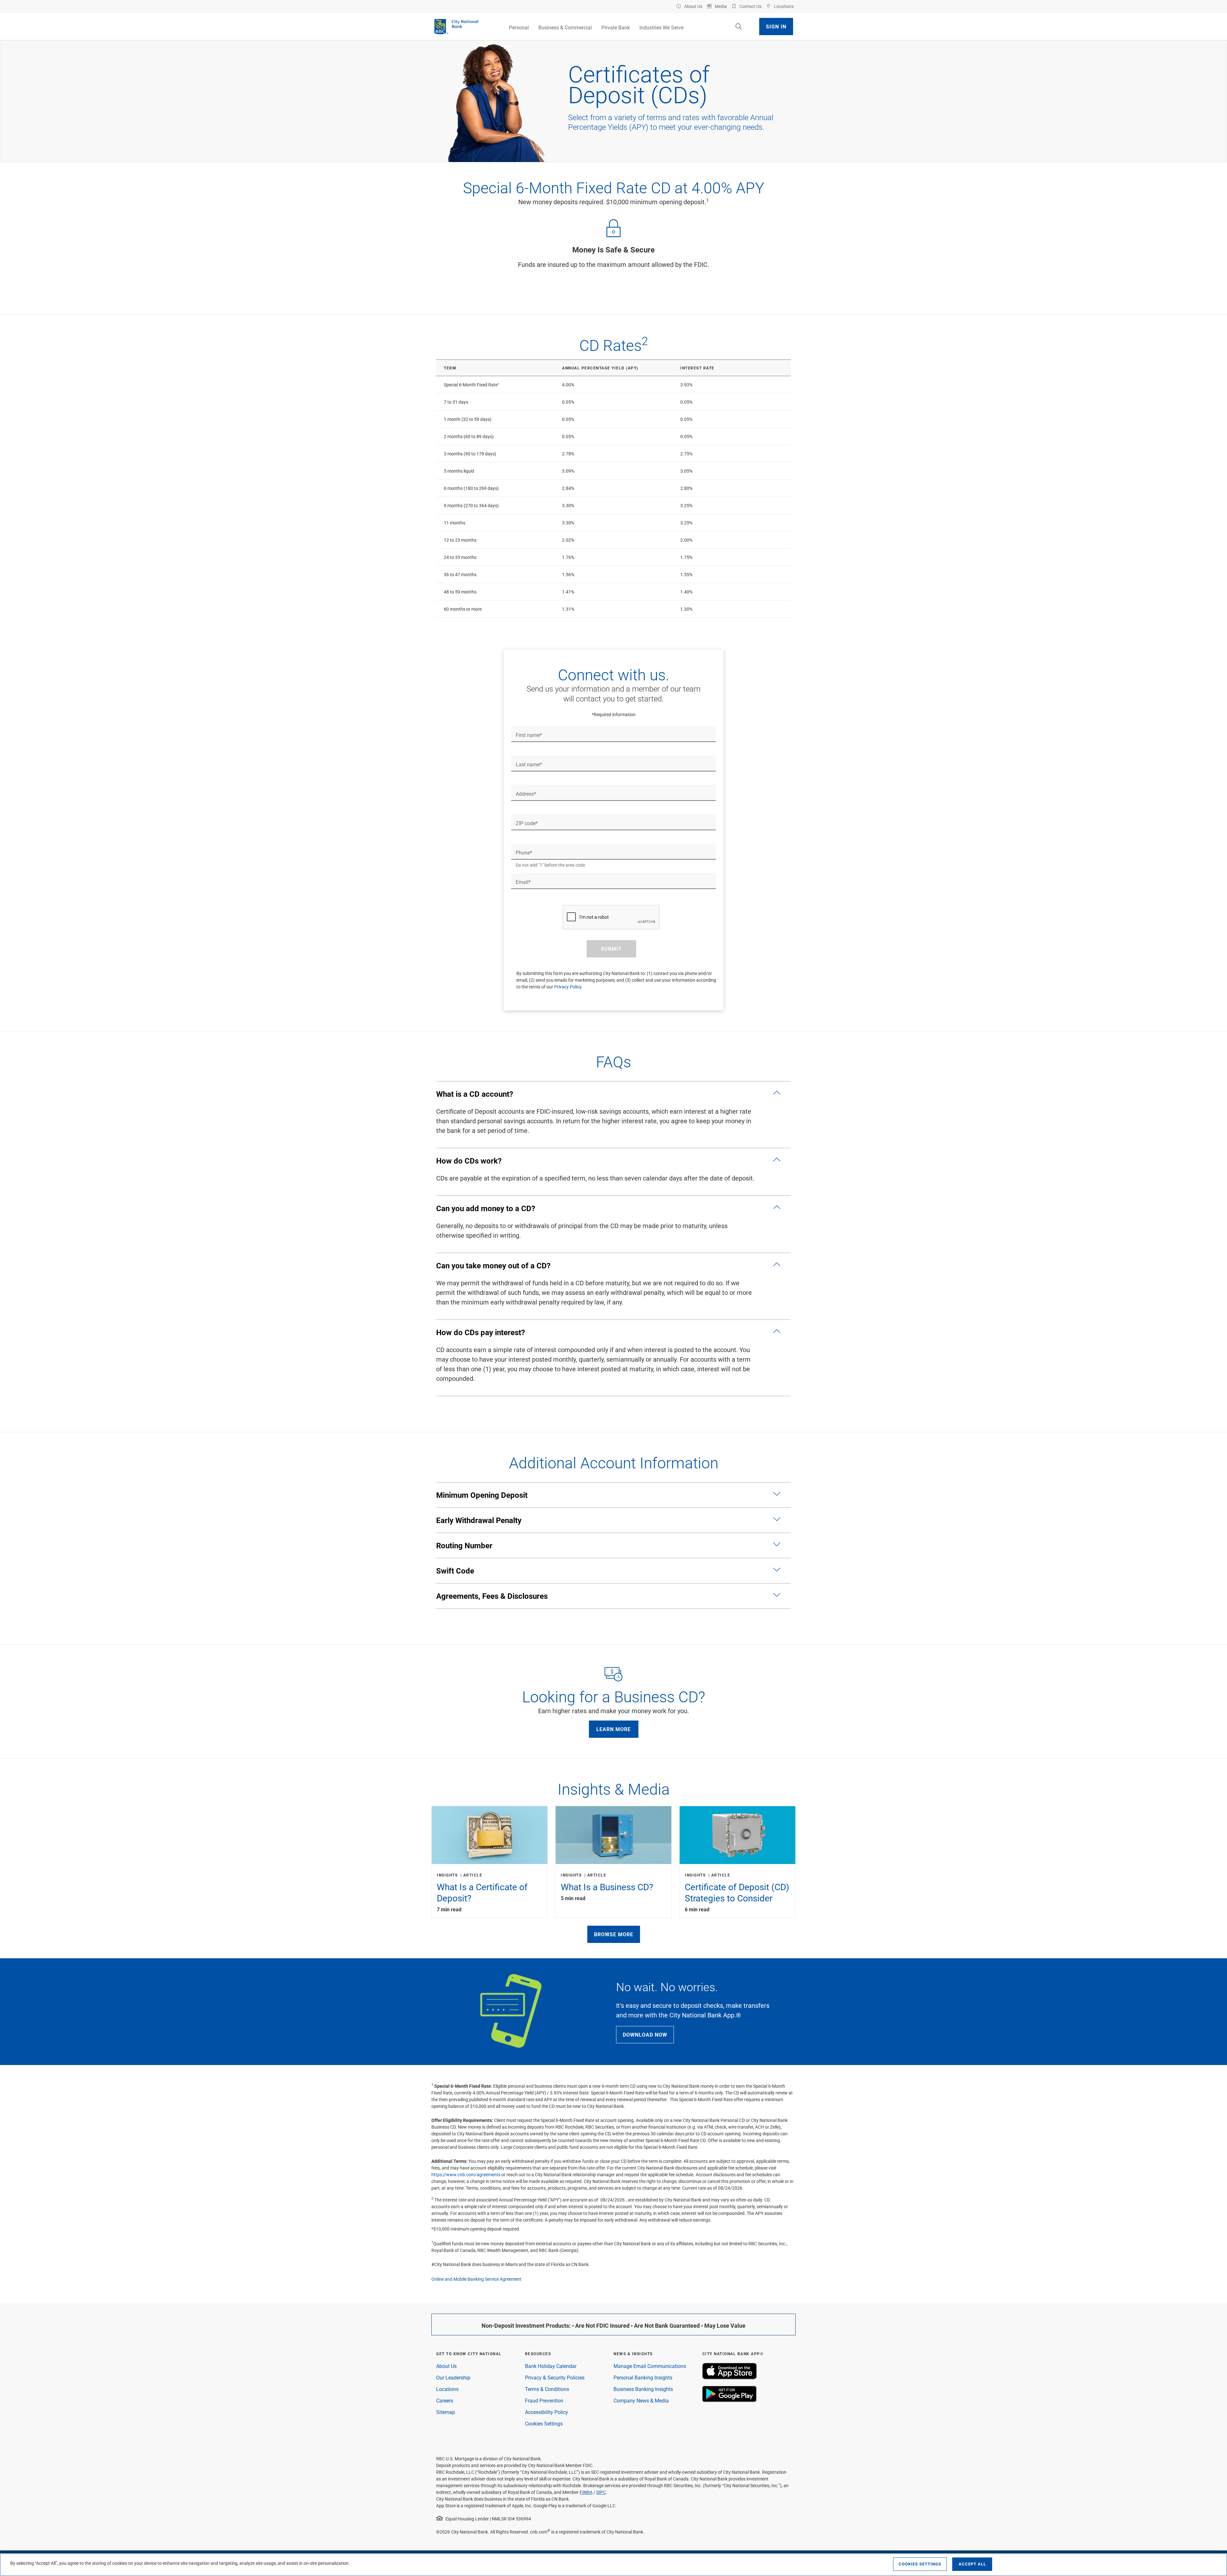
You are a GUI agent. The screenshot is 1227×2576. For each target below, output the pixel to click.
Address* (526, 794)
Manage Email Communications (650, 2366)
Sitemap (446, 2412)
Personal (519, 27)
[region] (613, 2565)
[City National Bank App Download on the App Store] (729, 2377)
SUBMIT (611, 949)
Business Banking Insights (643, 2389)
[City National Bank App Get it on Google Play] (729, 2400)
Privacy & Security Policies (555, 2377)
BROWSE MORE (614, 1934)
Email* (523, 882)
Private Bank (616, 27)
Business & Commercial (565, 27)
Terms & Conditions (547, 2389)
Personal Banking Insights (643, 2377)
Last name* (529, 764)
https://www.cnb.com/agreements (466, 2174)
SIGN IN (776, 26)
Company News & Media (641, 2400)
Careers (445, 2400)
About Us (446, 2366)
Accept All (972, 2564)
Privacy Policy (568, 987)
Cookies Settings (544, 2423)
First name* (529, 735)
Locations (447, 2389)
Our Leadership (453, 2377)
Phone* (524, 853)
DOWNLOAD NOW (645, 2034)
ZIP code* (527, 823)
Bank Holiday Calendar (551, 2366)
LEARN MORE (613, 1729)
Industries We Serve (661, 27)
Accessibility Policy (547, 2412)
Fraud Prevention (544, 2400)
